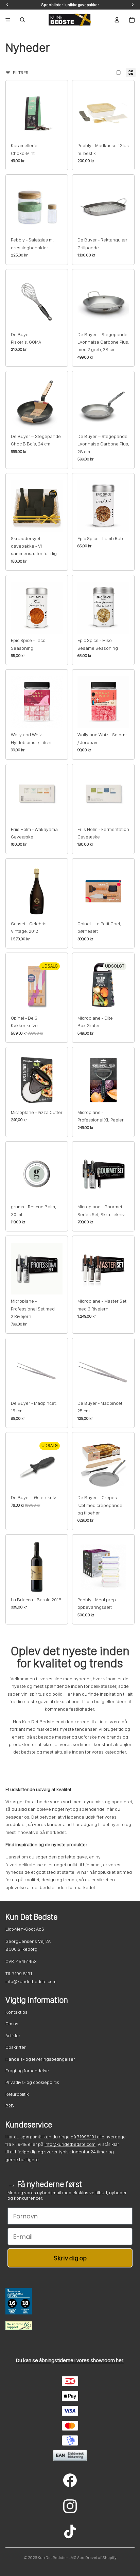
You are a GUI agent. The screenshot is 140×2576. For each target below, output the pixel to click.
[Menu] (8, 20)
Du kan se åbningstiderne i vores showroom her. (70, 2360)
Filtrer (21, 73)
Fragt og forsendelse (27, 2071)
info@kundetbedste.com (70, 2144)
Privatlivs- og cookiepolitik (32, 2082)
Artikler (13, 2036)
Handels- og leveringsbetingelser (40, 2059)
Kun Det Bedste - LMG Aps (61, 2558)
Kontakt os (16, 2012)
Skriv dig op (70, 2258)
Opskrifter (16, 2047)
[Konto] (117, 20)
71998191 (86, 2137)
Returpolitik (17, 2094)
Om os (12, 2024)
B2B (10, 2106)
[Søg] (22, 20)
